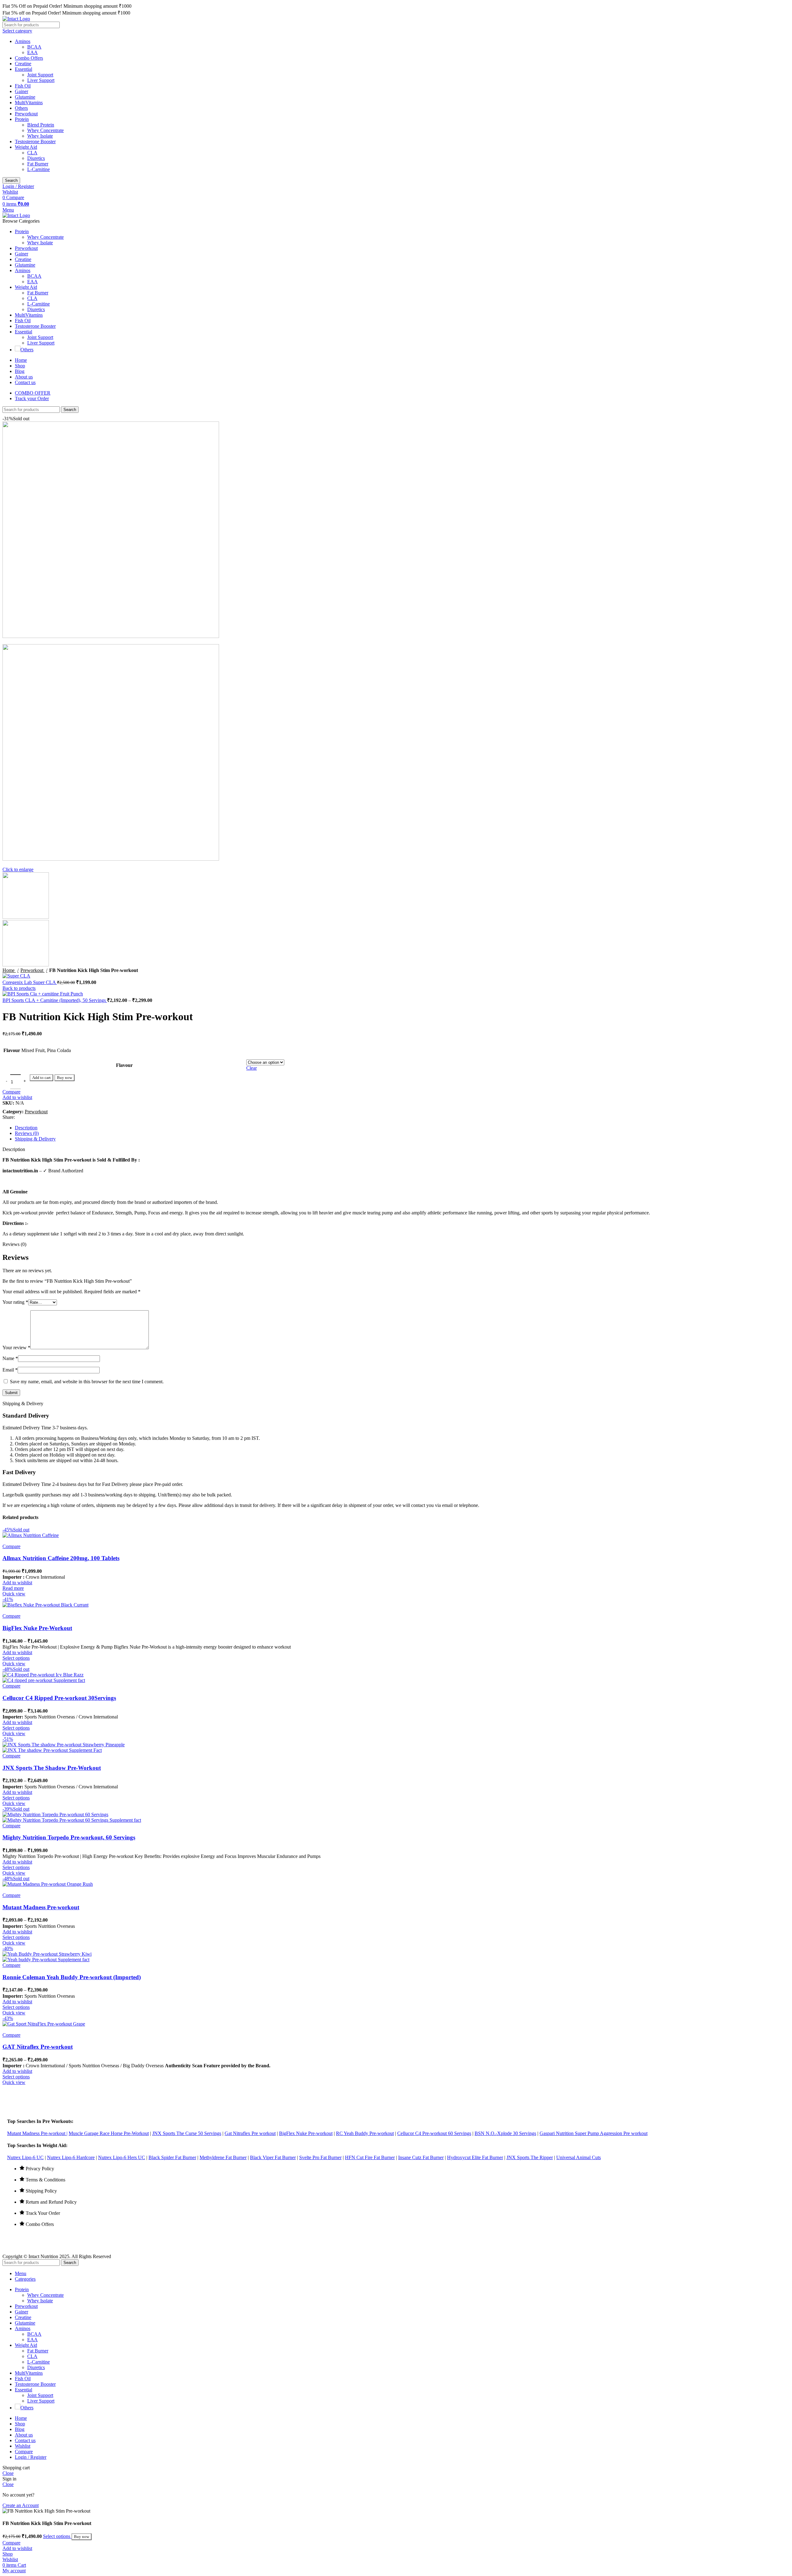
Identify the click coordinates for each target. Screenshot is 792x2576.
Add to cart (41, 1078)
